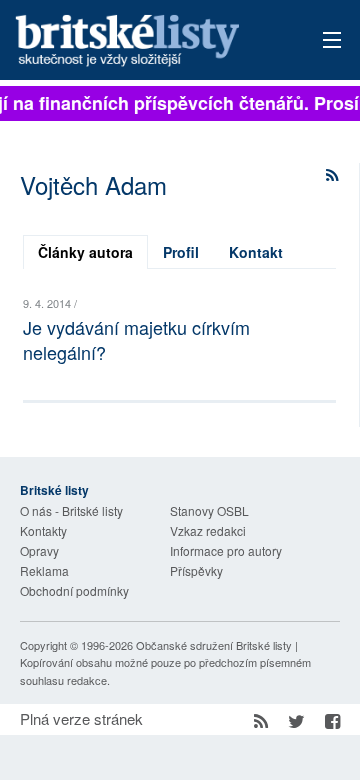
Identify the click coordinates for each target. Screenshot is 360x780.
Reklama (44, 570)
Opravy (39, 550)
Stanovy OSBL (209, 510)
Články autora (85, 252)
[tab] (85, 252)
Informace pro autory (226, 550)
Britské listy (149, 41)
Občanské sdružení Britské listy (214, 645)
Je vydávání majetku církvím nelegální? (136, 339)
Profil (181, 252)
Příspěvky (196, 570)
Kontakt (256, 252)
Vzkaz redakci (208, 530)
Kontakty (43, 530)
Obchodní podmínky (74, 590)
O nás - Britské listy (71, 510)
